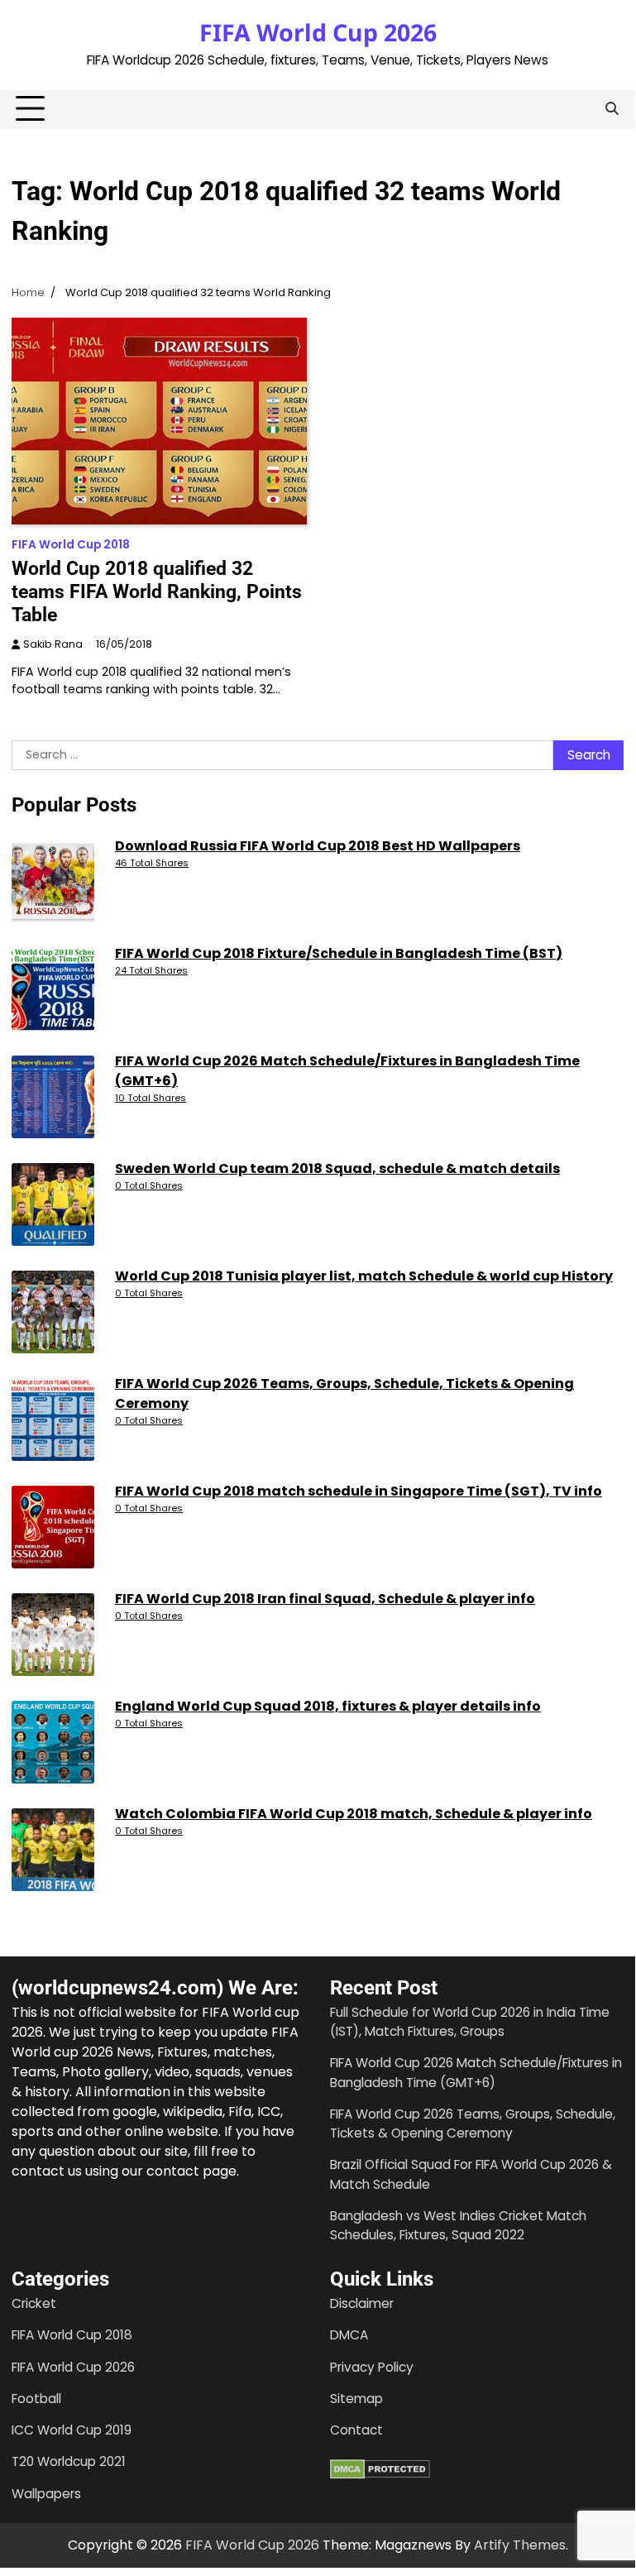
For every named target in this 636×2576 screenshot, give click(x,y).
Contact (356, 2430)
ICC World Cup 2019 (72, 2430)
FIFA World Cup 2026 (318, 32)
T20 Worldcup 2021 (69, 2461)
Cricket (34, 2303)
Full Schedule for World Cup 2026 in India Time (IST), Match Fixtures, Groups (470, 2022)
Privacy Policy (372, 2367)
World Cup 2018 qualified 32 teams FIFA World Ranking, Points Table (157, 591)
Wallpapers (46, 2494)
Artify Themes (520, 2545)
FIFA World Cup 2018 (71, 545)
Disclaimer (362, 2303)
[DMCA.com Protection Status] (380, 2475)
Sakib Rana (53, 644)
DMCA (349, 2335)
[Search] (611, 109)
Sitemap (356, 2399)
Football (36, 2399)
